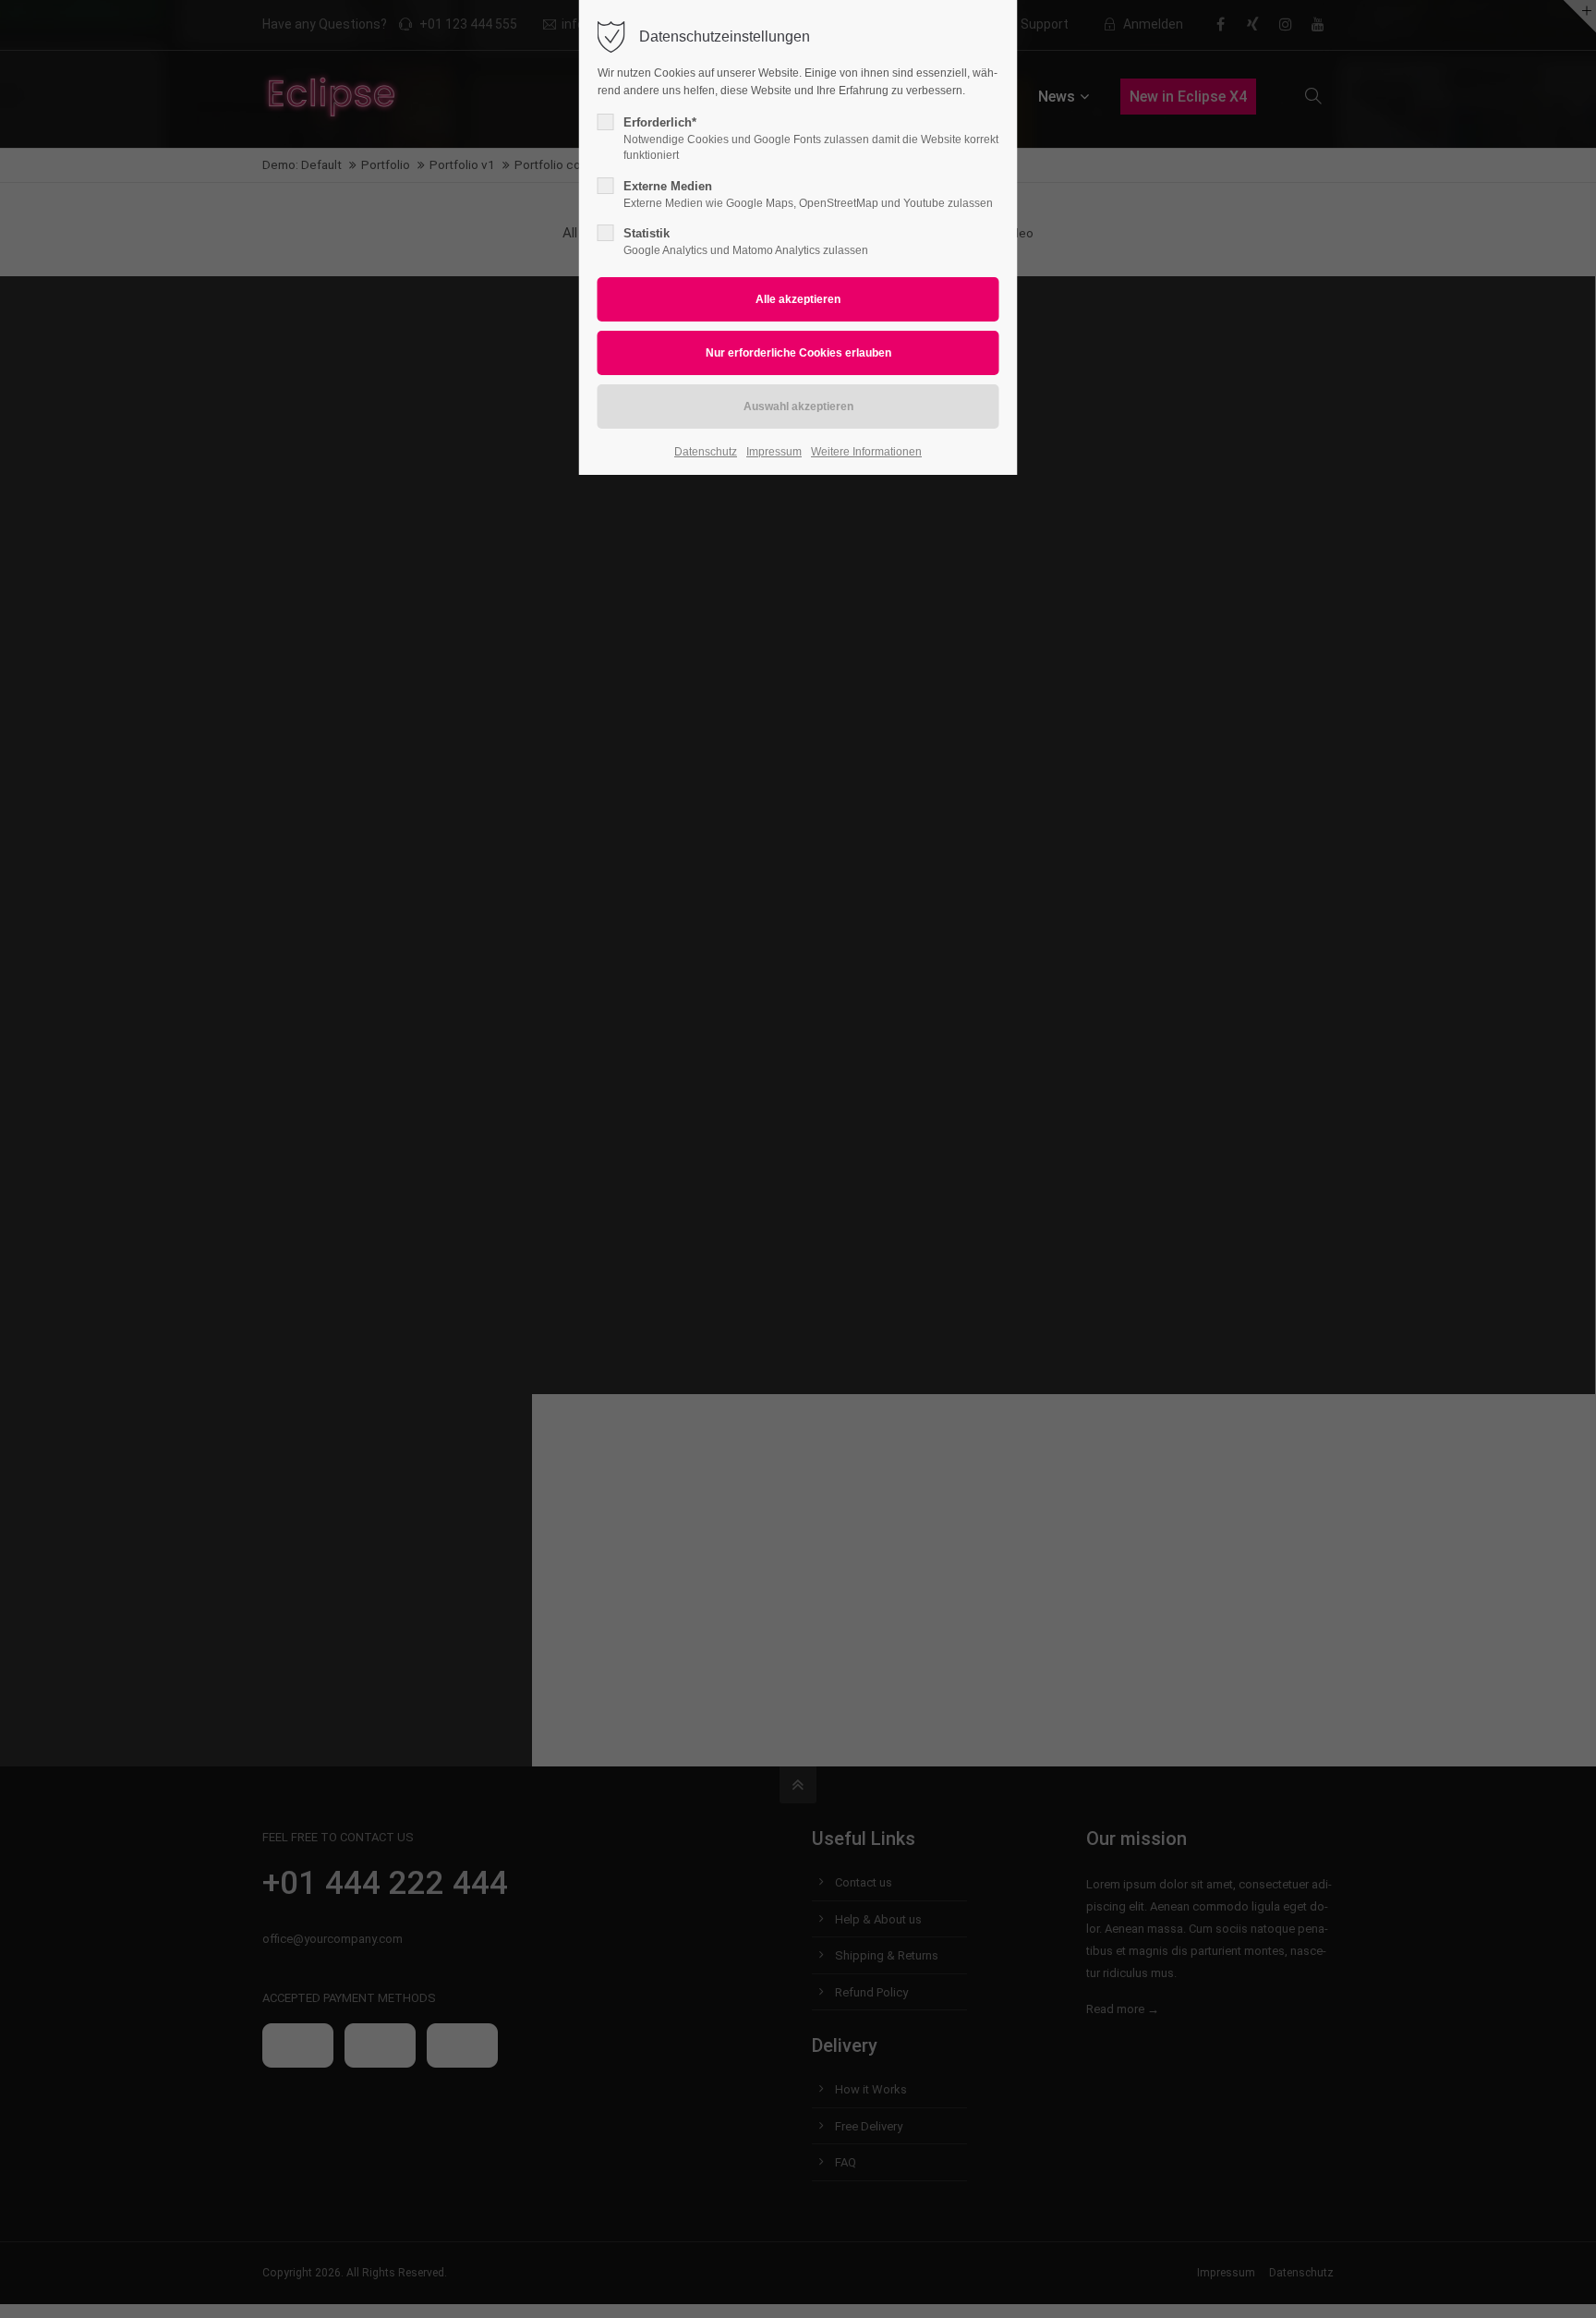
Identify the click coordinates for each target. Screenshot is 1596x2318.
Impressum (774, 452)
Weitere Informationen (866, 452)
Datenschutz (706, 452)
